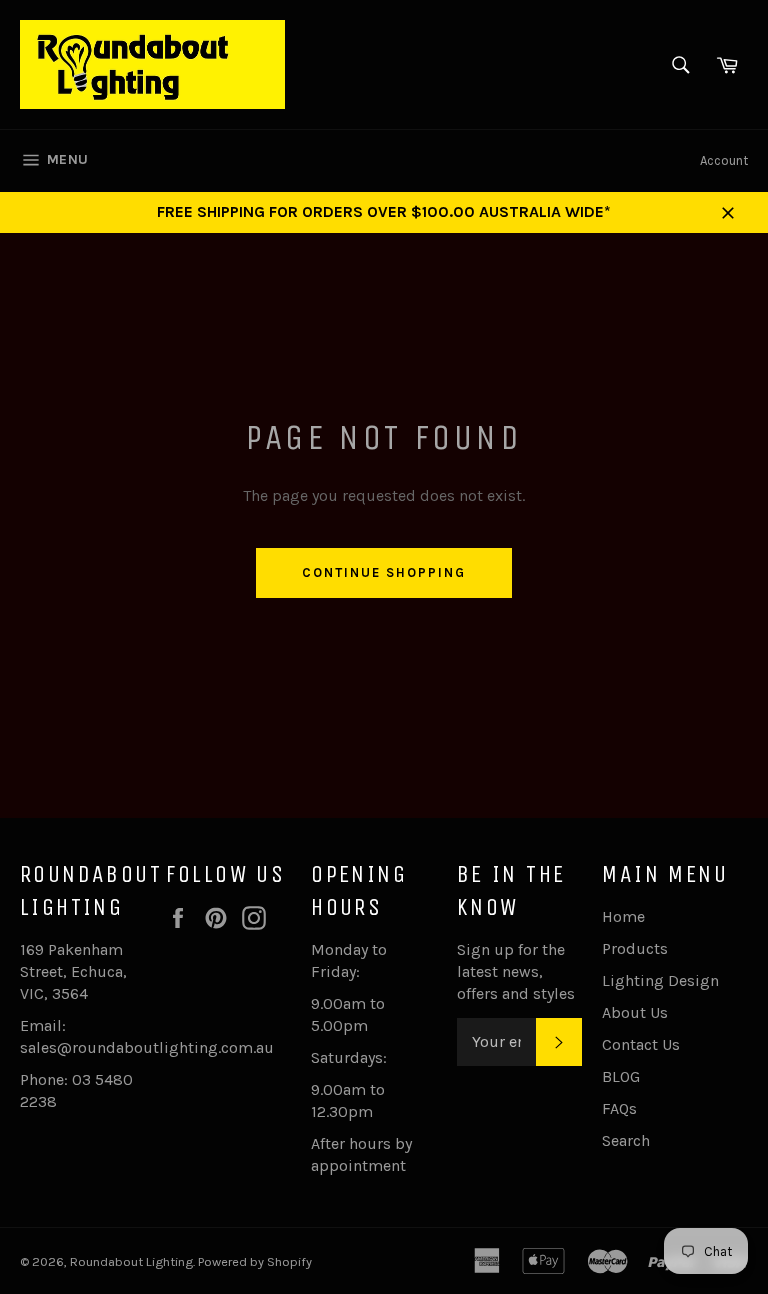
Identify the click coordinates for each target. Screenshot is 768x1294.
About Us (635, 1012)
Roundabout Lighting (131, 1261)
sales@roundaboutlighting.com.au (147, 1047)
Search (626, 1140)
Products (635, 948)
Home (623, 916)
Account (724, 160)
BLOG (621, 1076)
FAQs (619, 1108)
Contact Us (641, 1044)
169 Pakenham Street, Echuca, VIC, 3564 (73, 971)
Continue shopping (383, 572)
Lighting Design (660, 980)
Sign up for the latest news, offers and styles (516, 971)
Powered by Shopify (255, 1261)
